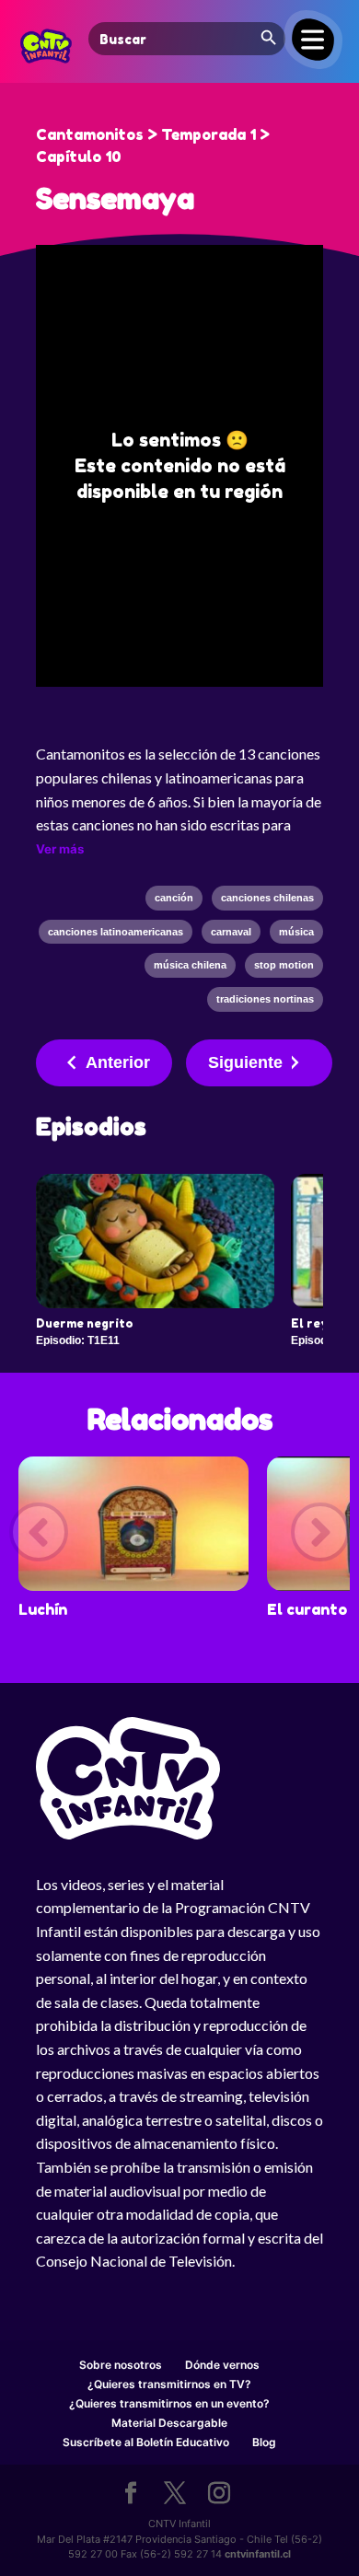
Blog (264, 2442)
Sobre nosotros (121, 2365)
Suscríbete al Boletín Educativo (146, 2442)
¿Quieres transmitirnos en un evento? (169, 2403)
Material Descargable (169, 2423)
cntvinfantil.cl (258, 2554)
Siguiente (245, 1062)
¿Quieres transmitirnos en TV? (169, 2384)
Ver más (60, 849)
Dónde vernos (222, 2365)
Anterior (118, 1062)
